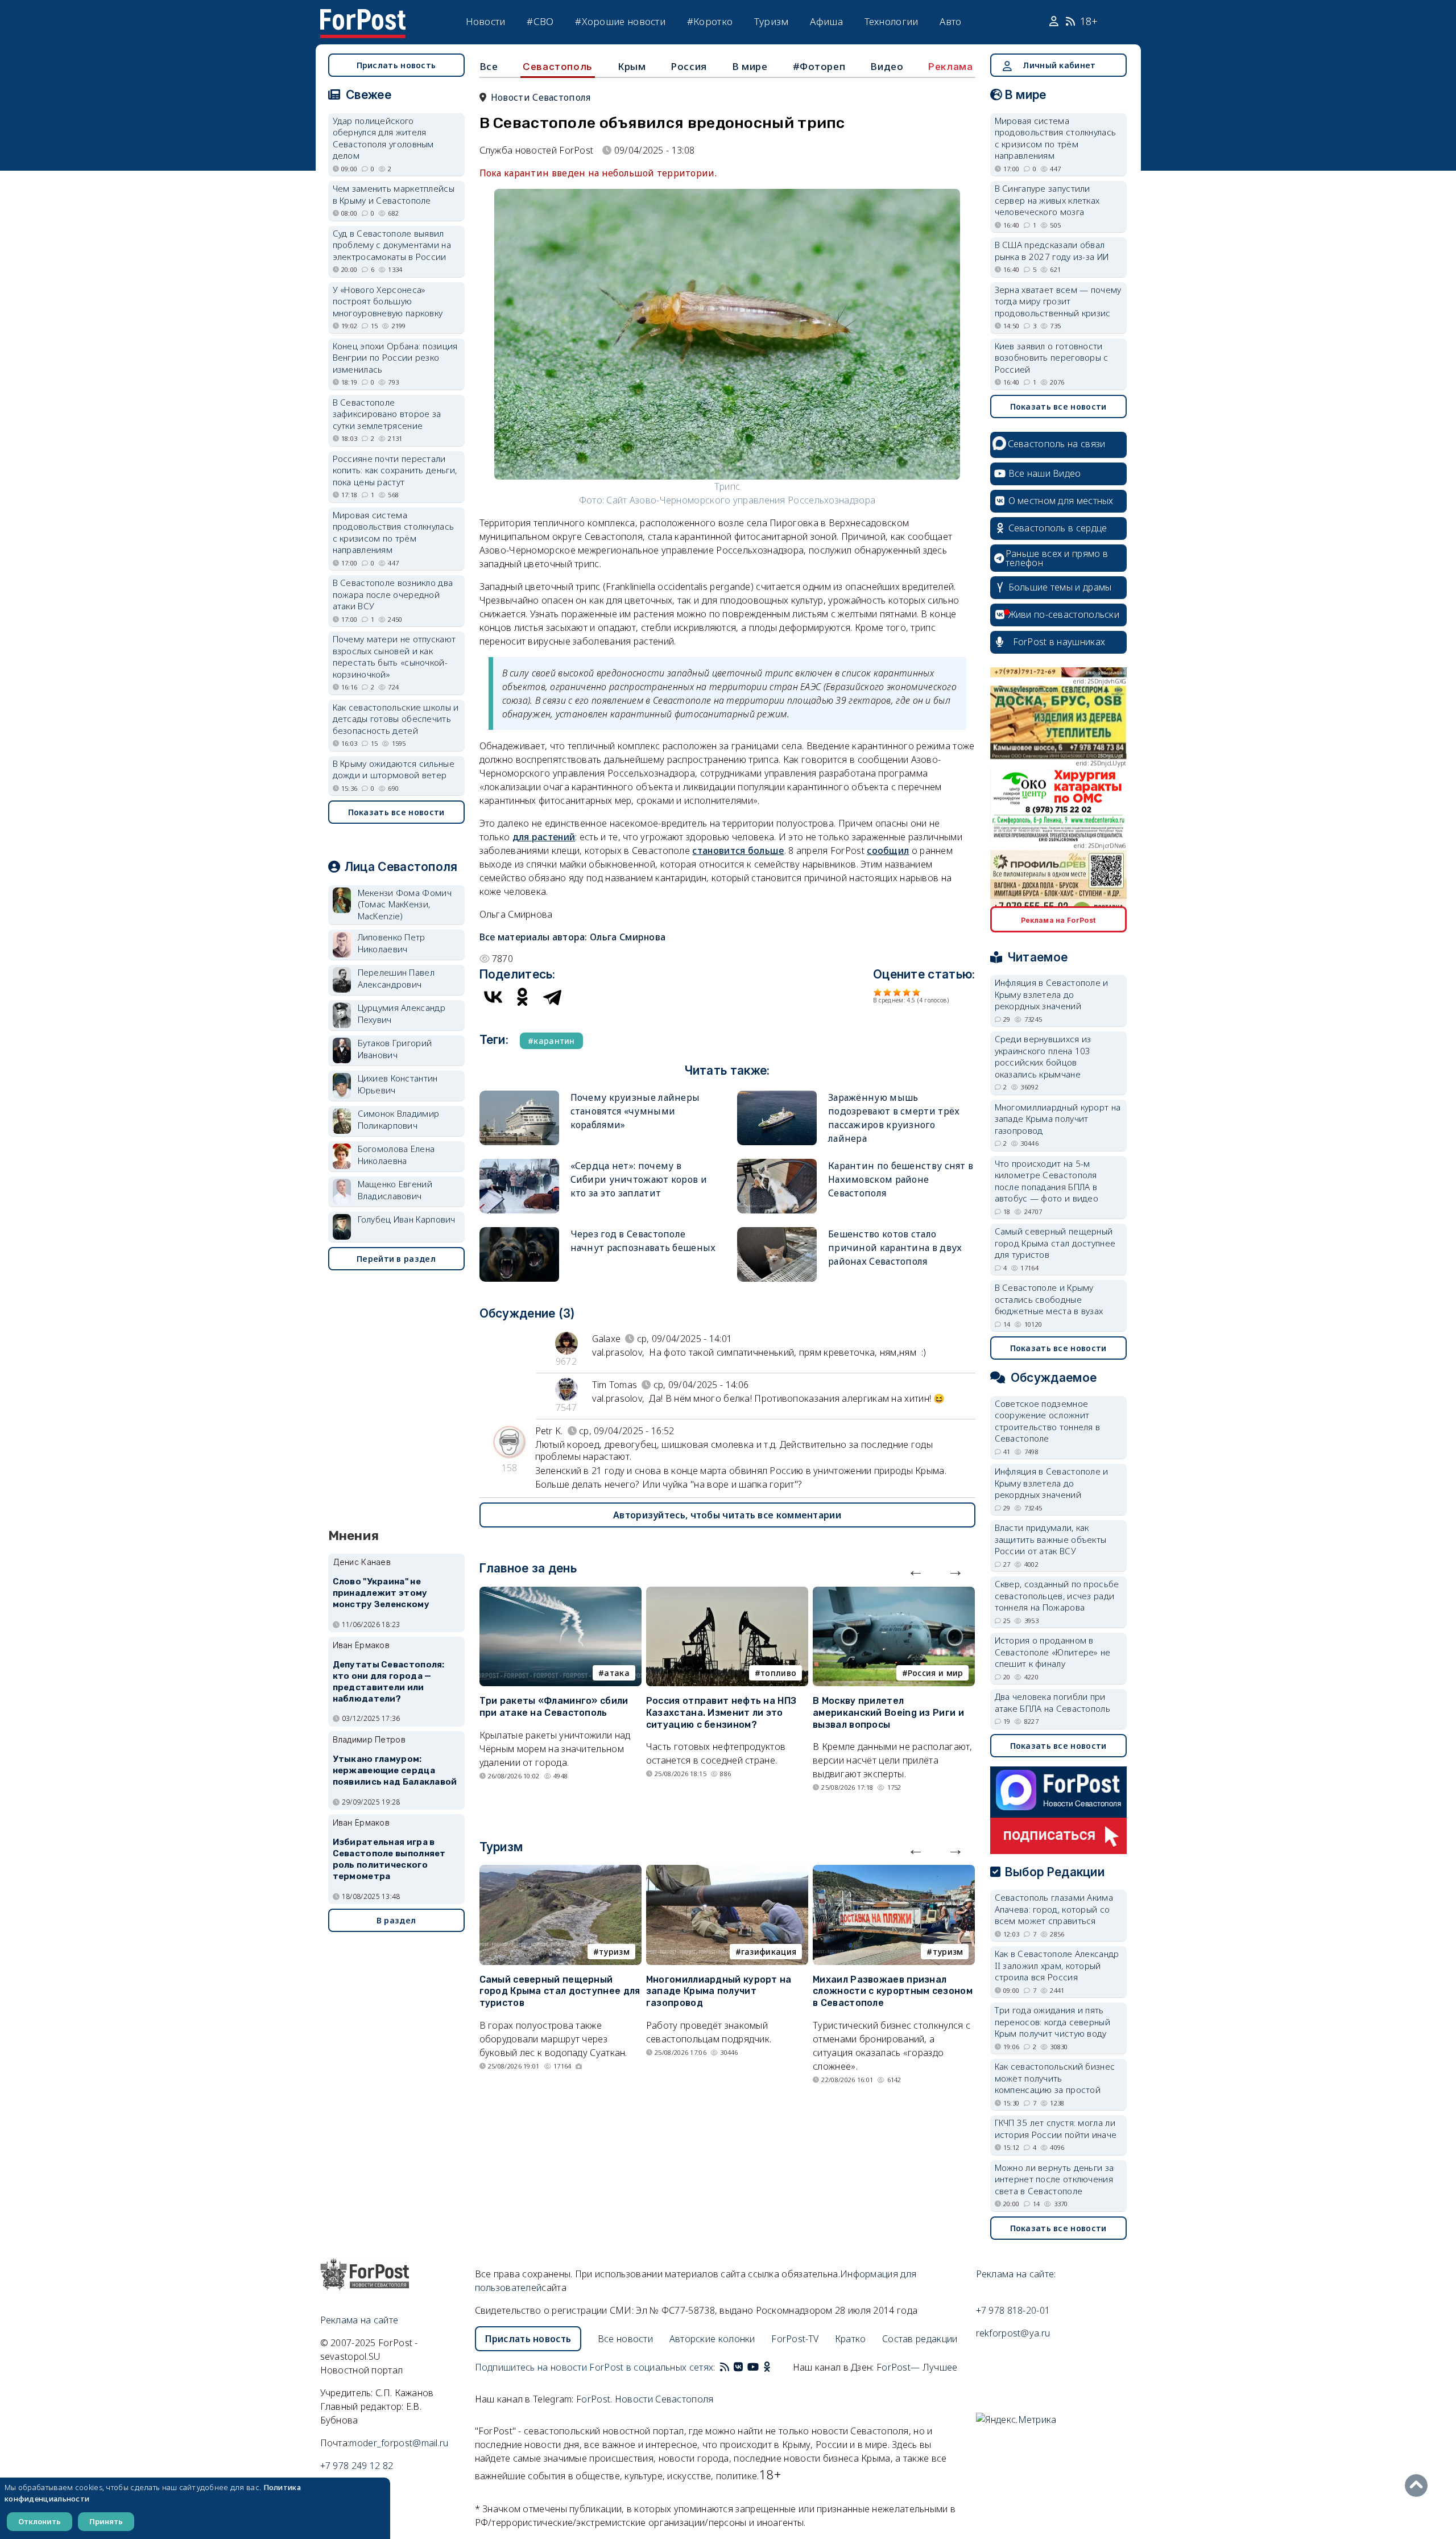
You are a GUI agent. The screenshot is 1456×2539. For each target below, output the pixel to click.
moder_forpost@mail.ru (399, 2443)
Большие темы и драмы (1060, 587)
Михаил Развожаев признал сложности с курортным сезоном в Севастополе (893, 1991)
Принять (106, 2521)
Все (489, 66)
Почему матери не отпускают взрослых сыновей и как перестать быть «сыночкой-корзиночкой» (394, 657)
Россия (689, 66)
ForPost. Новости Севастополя (645, 2399)
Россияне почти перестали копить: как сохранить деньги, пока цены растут (395, 470)
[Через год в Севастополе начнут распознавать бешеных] (519, 1232)
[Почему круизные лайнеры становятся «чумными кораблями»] (519, 1095)
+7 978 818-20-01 (1013, 2310)
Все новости (625, 2339)
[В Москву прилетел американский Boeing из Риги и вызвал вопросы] (894, 1593)
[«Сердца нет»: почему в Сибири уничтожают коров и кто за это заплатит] (519, 1164)
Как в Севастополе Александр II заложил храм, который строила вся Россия (1057, 1965)
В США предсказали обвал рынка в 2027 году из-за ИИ (1052, 251)
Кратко (851, 2339)
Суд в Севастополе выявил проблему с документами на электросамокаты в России (392, 245)
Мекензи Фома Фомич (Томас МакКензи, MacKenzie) (405, 904)
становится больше (738, 851)
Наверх (1419, 2486)
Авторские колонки (712, 2339)
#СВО (540, 21)
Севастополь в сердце (1058, 528)
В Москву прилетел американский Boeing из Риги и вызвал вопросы (888, 1713)
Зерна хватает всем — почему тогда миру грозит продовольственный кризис (1058, 301)
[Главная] (363, 16)
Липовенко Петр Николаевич (392, 943)
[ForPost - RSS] (725, 2367)
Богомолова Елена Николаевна (396, 1155)
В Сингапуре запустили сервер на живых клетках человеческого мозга (1047, 200)
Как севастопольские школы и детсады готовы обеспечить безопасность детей (396, 719)
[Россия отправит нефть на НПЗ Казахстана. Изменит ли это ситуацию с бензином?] (727, 1593)
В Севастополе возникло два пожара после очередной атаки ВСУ (393, 594)
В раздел (396, 1920)
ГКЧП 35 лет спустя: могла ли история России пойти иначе (1056, 2129)
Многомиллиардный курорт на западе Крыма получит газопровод (719, 1991)
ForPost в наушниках (1059, 642)
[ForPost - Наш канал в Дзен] (775, 2367)
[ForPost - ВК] (738, 2367)
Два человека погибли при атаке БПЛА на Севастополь (1053, 1702)
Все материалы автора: (573, 937)
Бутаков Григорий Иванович (395, 1049)
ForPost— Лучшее (917, 2367)
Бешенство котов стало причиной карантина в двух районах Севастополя (895, 1248)
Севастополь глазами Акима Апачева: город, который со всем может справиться (1054, 1909)
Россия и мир (936, 1673)
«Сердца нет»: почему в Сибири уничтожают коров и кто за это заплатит (639, 1179)
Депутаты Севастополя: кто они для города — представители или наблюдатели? (389, 1681)
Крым (632, 66)
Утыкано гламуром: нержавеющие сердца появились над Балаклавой (395, 1770)
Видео (887, 66)
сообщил (888, 851)
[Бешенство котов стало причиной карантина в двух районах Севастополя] (777, 1232)
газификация (769, 1952)
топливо (778, 1673)
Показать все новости (396, 812)
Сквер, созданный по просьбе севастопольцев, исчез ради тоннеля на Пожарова (1057, 1595)
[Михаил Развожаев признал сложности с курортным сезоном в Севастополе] (894, 1872)
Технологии (892, 21)
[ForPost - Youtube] (753, 2367)
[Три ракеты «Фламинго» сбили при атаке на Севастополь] (561, 1593)
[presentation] (916, 1570)
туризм (614, 1952)
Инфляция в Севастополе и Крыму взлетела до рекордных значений (1052, 994)
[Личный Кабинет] (1055, 22)
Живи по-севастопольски (1064, 614)
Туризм (772, 21)
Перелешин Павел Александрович (396, 978)
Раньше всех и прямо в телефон (1057, 558)
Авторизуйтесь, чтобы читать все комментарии (727, 1515)
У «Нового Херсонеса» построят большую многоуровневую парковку (388, 301)
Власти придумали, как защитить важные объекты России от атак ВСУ (1051, 1539)
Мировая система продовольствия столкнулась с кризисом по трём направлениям (394, 532)
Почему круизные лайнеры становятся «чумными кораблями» (635, 1111)
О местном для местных (1061, 501)
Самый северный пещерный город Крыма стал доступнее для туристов (560, 1991)
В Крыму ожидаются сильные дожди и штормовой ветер (394, 769)
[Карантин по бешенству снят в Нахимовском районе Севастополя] (777, 1164)
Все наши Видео (1045, 473)
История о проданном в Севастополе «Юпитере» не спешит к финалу (1053, 1652)
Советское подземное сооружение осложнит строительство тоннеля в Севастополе (1048, 1421)
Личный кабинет (1059, 65)
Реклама (950, 67)
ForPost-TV (795, 2339)
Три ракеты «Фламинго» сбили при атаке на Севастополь (554, 1707)
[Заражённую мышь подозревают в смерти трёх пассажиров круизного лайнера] (777, 1095)
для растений (544, 837)
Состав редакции (920, 2339)
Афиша (826, 21)
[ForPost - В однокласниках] (767, 2367)
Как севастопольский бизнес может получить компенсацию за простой (1055, 2078)
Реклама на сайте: (1016, 2274)
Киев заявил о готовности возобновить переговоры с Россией (1052, 358)
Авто (950, 21)
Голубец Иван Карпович (407, 1219)
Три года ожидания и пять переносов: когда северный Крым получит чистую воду (1053, 2022)
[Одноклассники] (523, 997)
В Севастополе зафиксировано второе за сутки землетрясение (387, 414)
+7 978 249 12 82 (357, 2466)
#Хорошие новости (620, 21)
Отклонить (40, 2521)
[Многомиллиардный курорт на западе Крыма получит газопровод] (727, 1872)
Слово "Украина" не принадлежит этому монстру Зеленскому (381, 1593)
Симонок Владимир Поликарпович (399, 1119)
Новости (486, 21)
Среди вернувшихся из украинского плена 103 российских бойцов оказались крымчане (1043, 1056)
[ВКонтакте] (493, 997)
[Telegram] (552, 997)
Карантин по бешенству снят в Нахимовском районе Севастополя (901, 1179)
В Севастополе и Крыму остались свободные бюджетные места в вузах (1049, 1299)
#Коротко (710, 21)
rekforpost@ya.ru (1013, 2333)
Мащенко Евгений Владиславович (395, 1190)
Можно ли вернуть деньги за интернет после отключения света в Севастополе (1054, 2179)
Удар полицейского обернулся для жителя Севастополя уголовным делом (383, 138)
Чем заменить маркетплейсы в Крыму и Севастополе (394, 194)
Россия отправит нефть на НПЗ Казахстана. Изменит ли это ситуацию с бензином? (721, 1713)
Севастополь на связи (1057, 444)
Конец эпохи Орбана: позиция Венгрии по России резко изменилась (395, 358)
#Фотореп (819, 66)
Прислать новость (396, 65)
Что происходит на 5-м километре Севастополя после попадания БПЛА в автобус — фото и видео (1047, 1181)
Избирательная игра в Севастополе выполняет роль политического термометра (389, 1859)
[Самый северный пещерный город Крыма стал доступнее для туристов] (561, 1872)
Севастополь (558, 67)
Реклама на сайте (359, 2320)
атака (617, 1673)
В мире (750, 66)
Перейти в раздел (396, 1259)
